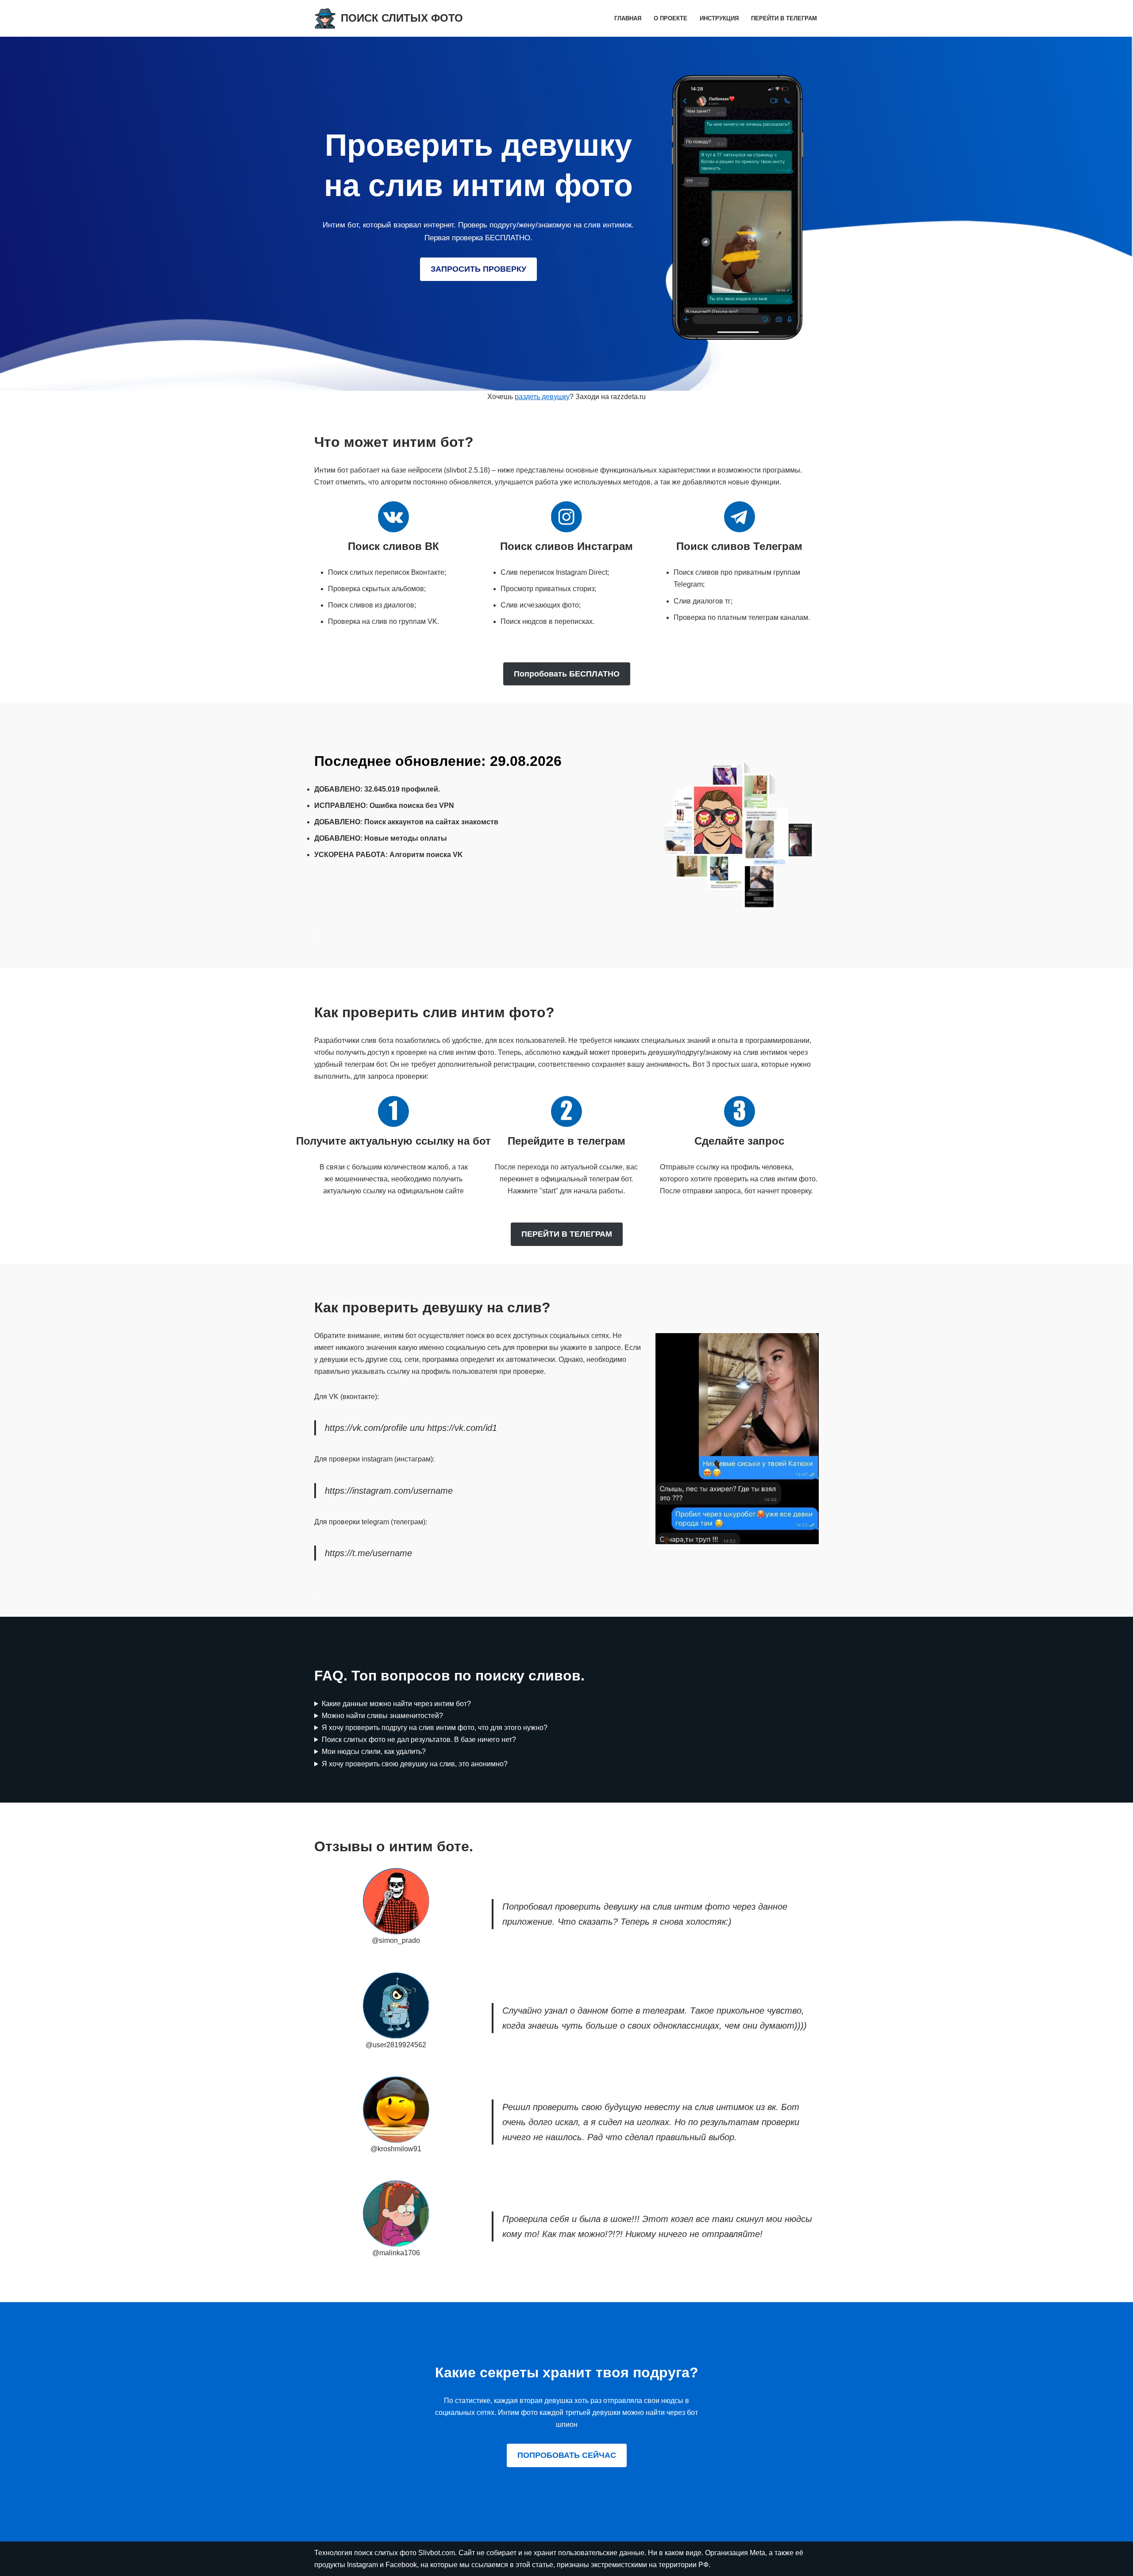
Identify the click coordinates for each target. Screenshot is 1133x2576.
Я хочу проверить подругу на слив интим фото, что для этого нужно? (435, 1728)
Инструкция (719, 18)
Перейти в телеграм (784, 18)
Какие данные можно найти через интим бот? (396, 1704)
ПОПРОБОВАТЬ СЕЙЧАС (567, 2455)
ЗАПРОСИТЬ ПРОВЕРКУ (478, 269)
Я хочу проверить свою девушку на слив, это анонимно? (415, 1764)
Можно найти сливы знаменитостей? (382, 1716)
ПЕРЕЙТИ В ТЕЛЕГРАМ (567, 1234)
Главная (628, 18)
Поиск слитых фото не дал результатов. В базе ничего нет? (419, 1740)
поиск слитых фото (386, 2553)
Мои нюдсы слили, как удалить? (374, 1751)
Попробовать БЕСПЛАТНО (567, 674)
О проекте (671, 18)
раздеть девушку (542, 397)
